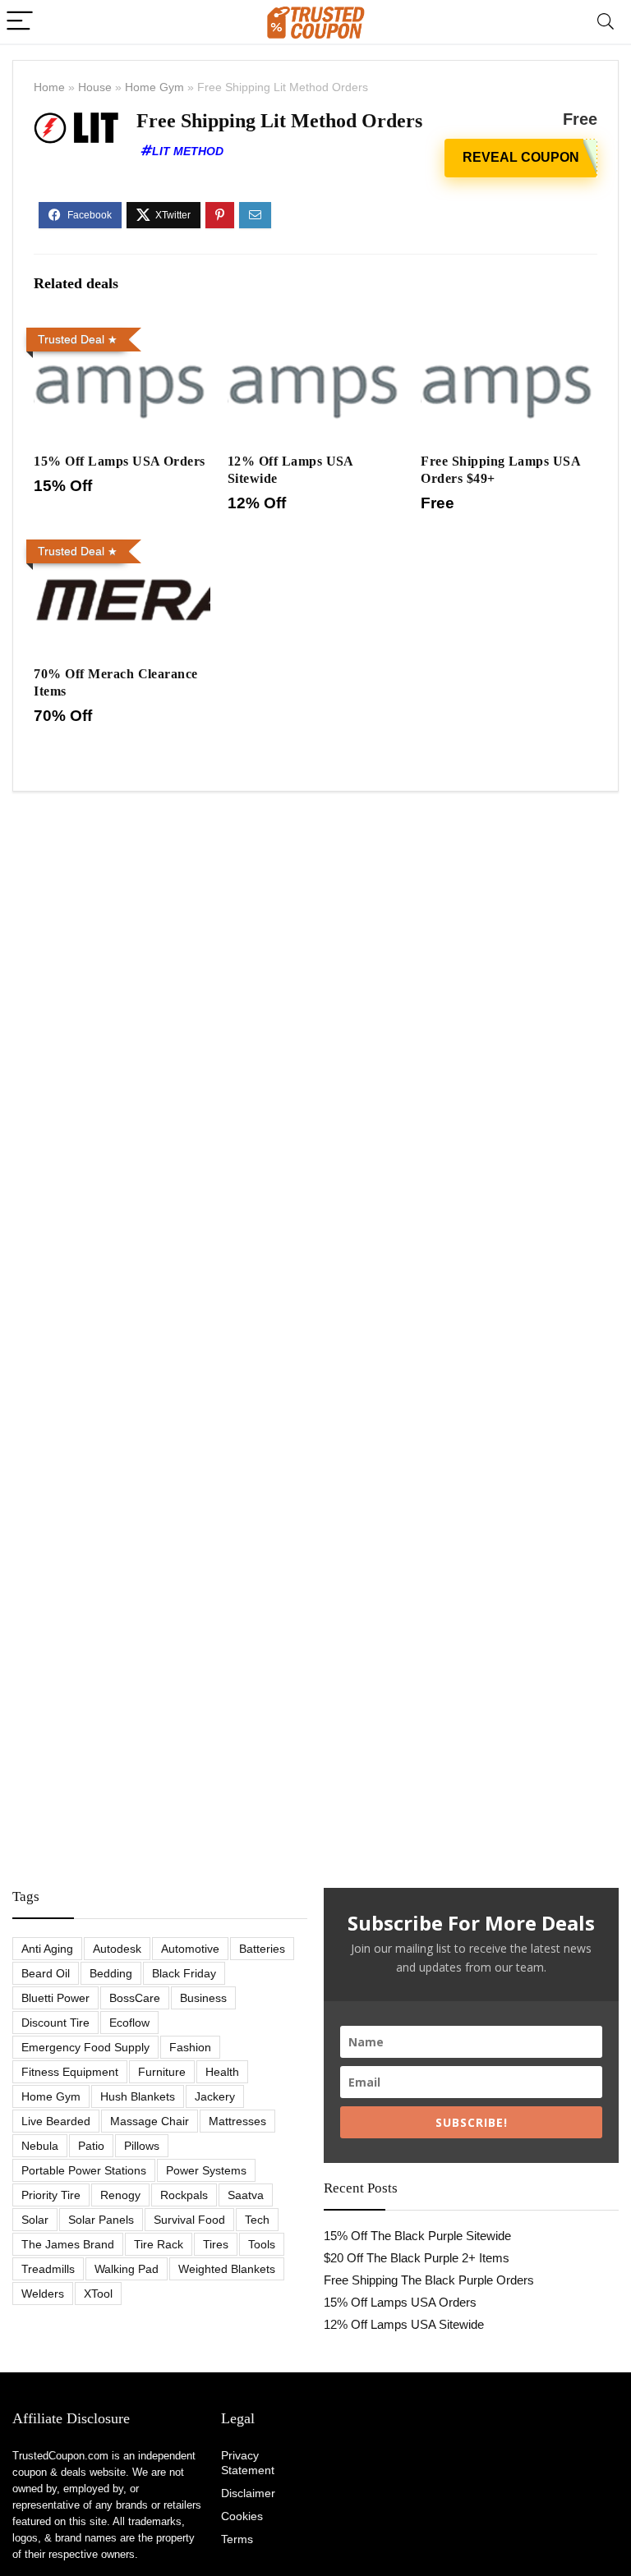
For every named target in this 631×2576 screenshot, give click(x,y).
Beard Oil (46, 1973)
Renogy (120, 2195)
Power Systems (206, 2170)
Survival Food (189, 2220)
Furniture (162, 2072)
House (95, 87)
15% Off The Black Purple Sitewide (417, 2236)
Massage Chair (150, 2121)
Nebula (40, 2146)
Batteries (262, 1949)
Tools (262, 2244)
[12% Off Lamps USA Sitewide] (315, 332)
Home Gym (154, 87)
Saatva (246, 2195)
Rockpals (184, 2195)
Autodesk (117, 1949)
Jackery (215, 2096)
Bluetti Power (55, 1998)
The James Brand (68, 2244)
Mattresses (237, 2121)
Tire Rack (159, 2244)
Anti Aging (47, 1949)
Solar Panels (101, 2220)
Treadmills (48, 2269)
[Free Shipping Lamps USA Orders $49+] (509, 332)
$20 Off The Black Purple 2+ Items (417, 2258)
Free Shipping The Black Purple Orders (429, 2280)
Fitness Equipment (70, 2072)
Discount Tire (55, 2023)
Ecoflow (129, 2023)
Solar (35, 2220)
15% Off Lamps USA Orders (120, 461)
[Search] (606, 22)
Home (49, 87)
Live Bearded (56, 2121)
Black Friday (184, 1973)
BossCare (135, 1998)
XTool (98, 2294)
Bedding (111, 1973)
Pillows (142, 2146)
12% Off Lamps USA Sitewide (404, 2324)
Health (222, 2072)
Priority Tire (51, 2195)
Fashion (190, 2047)
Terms (237, 2539)
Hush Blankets (138, 2096)
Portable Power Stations (84, 2170)
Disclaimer (248, 2493)
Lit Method (188, 151)
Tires (216, 2244)
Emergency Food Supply (85, 2047)
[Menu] (20, 22)
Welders (43, 2294)
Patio (91, 2146)
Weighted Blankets (227, 2269)
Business (203, 1998)
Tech (257, 2220)
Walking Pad (127, 2269)
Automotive (190, 1949)
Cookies (242, 2516)
